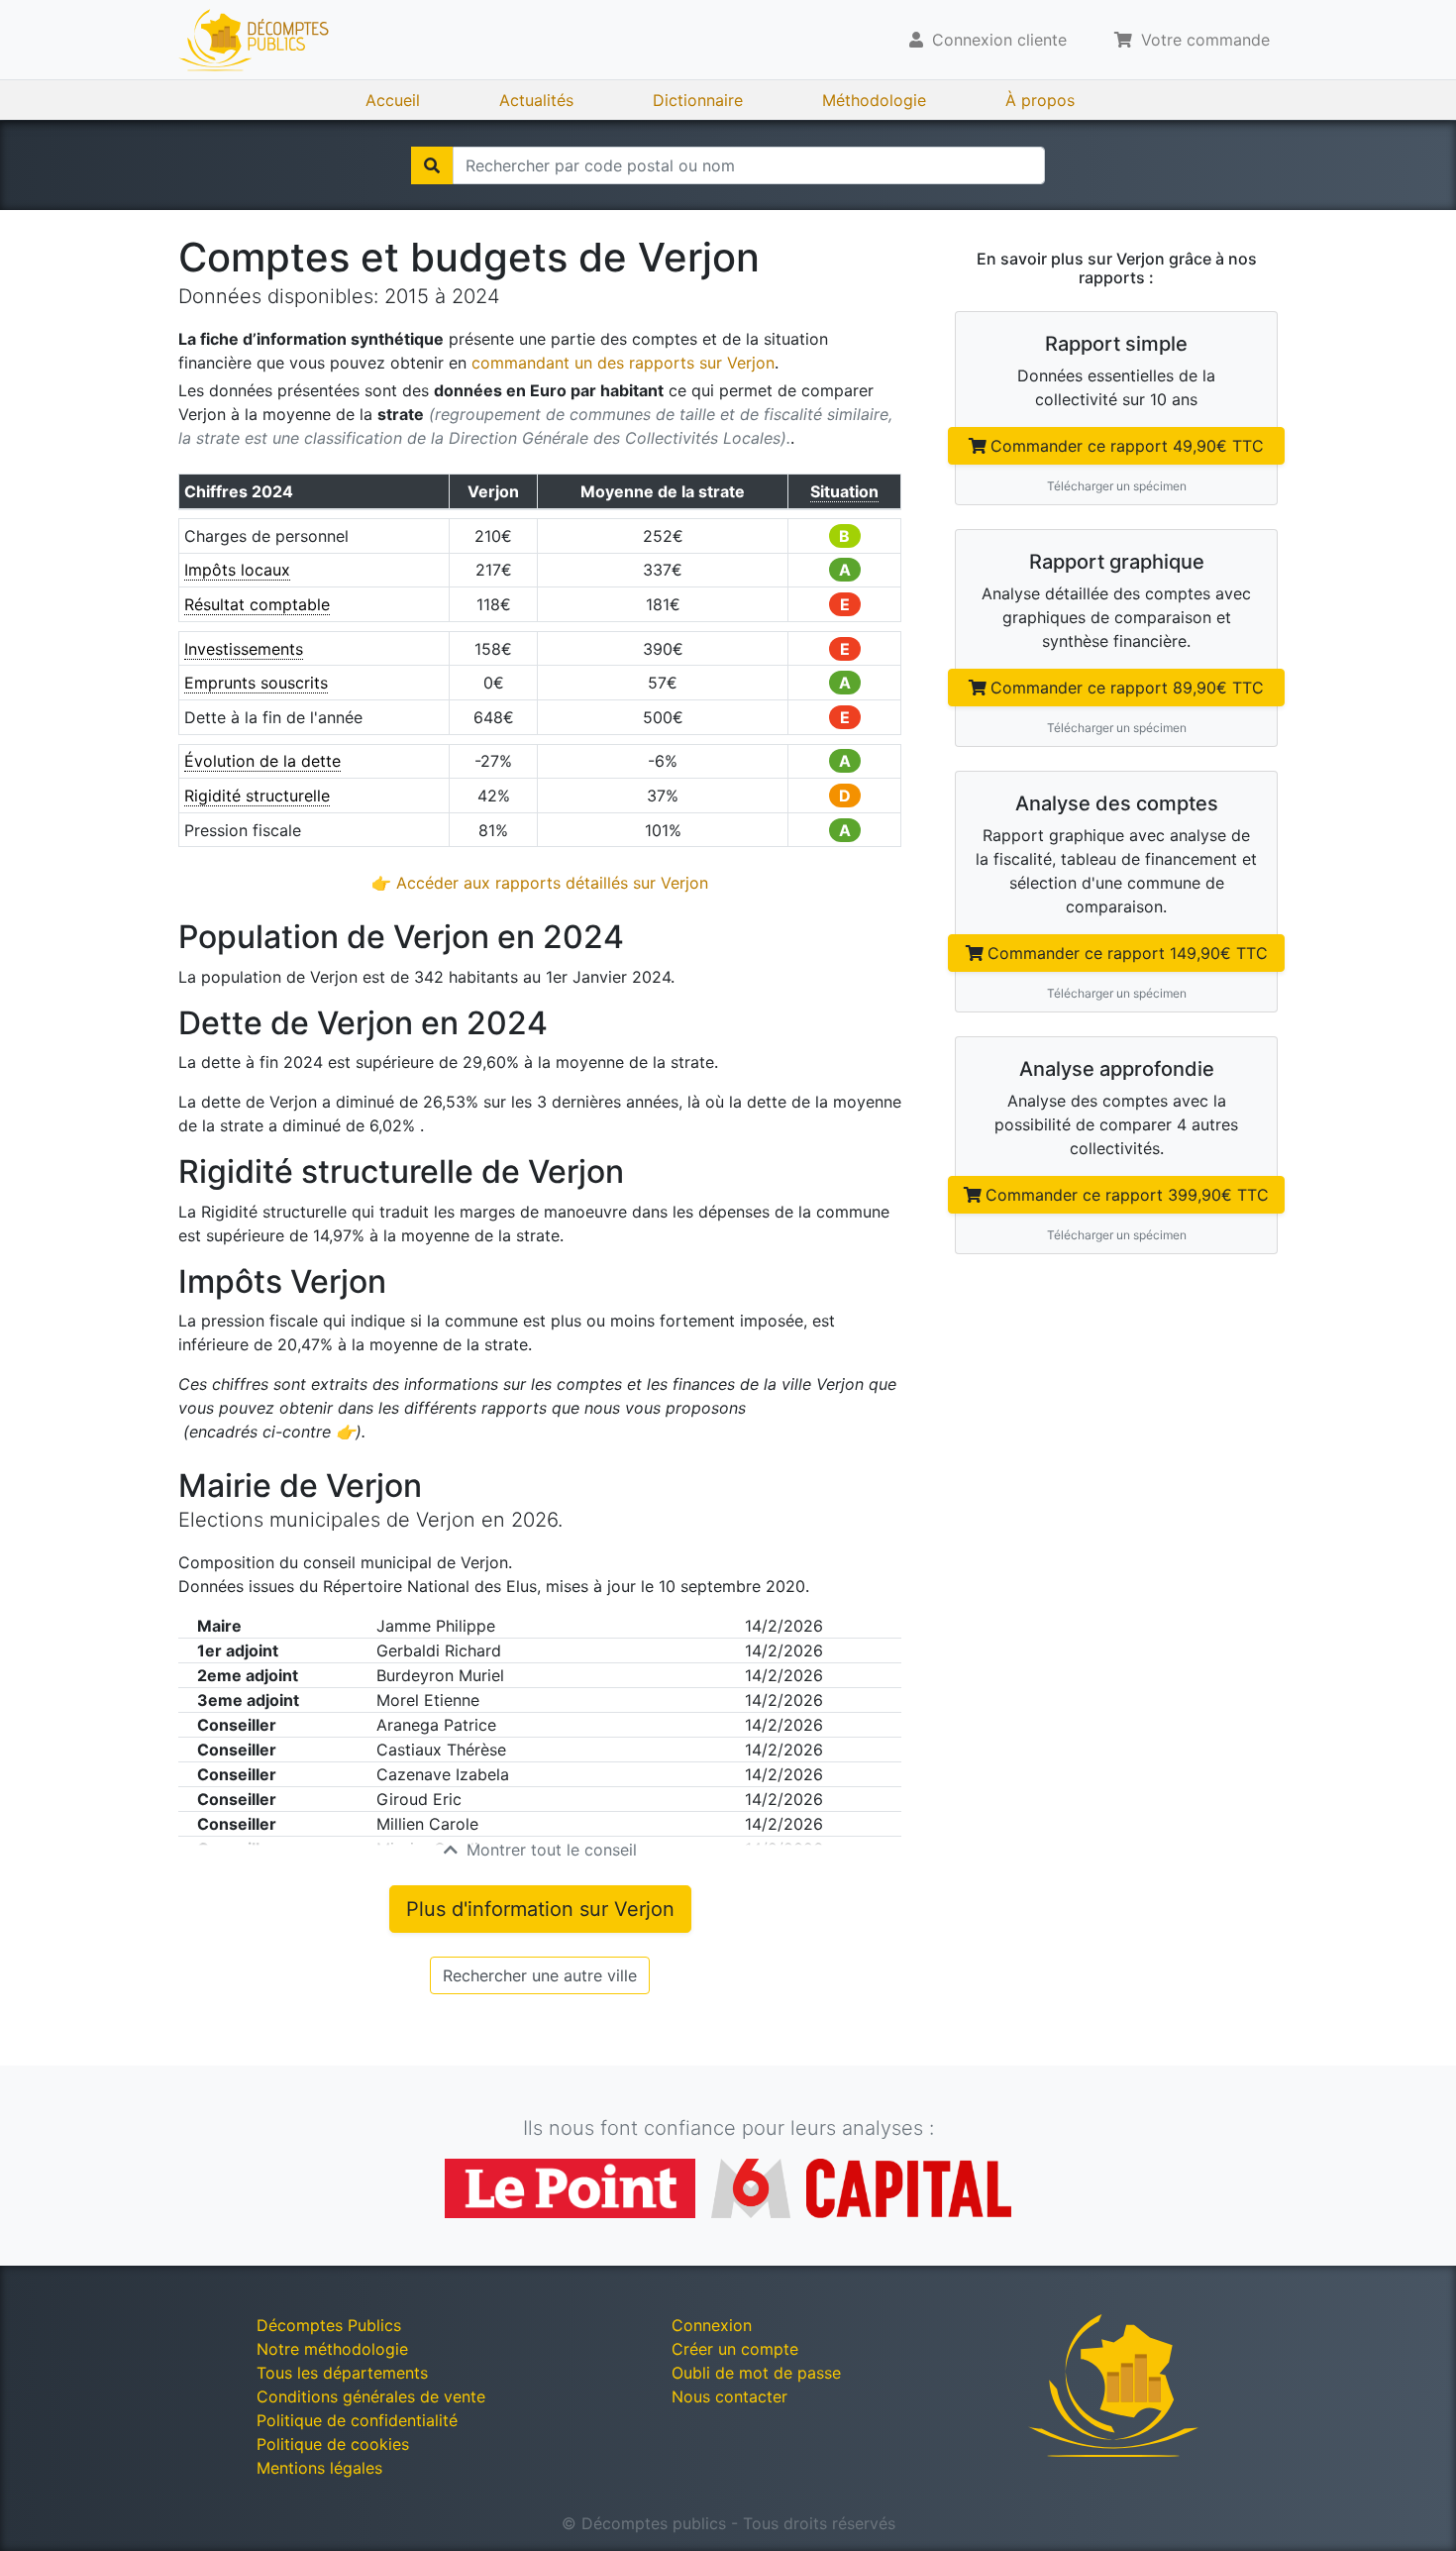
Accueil (393, 100)
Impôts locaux (237, 570)
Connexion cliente (997, 40)
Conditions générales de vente (371, 2396)
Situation (844, 491)
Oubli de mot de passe (756, 2373)
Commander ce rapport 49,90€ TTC (1127, 446)
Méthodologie (874, 100)
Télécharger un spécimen (1117, 486)
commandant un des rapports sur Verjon (623, 363)
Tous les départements (342, 2373)
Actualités (536, 100)
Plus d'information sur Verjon (540, 1909)
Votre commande (1203, 40)
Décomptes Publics (329, 2325)
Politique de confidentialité (357, 2420)
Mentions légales (319, 2468)
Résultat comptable (257, 604)
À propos (1040, 100)
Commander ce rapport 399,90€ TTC (1127, 1195)
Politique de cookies (333, 2444)
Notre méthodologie (332, 2349)
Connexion (712, 2325)
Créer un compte (735, 2349)
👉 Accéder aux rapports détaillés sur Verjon (540, 883)
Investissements (244, 649)
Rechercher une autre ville (540, 1975)
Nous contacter (729, 2396)
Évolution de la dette (262, 761)
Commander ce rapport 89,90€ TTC (1127, 688)
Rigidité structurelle (257, 796)
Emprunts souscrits (256, 683)
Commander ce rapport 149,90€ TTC (1128, 953)
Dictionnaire (698, 100)
